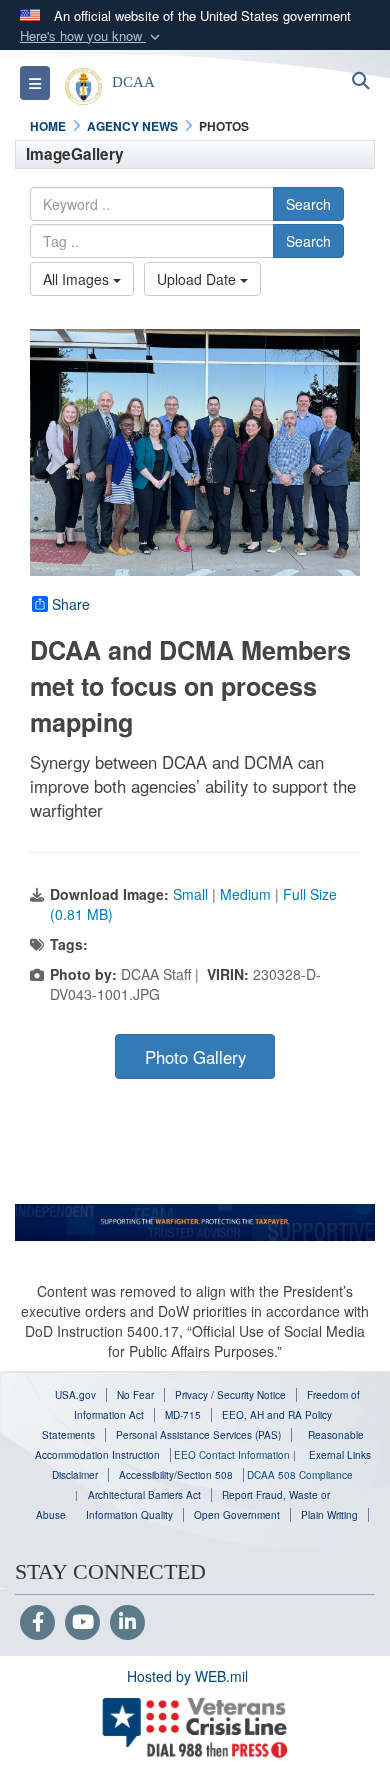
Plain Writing (329, 1515)
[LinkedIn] (127, 1623)
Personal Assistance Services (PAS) (198, 1435)
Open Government (237, 1515)
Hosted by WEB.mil (187, 1676)
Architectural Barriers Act (144, 1495)
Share (71, 604)
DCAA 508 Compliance (300, 1475)
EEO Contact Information (232, 1455)
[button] (92, 36)
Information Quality (129, 1515)
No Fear (135, 1395)
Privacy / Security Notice (230, 1395)
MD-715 (183, 1415)
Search (308, 204)
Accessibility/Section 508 (176, 1475)
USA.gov (75, 1395)
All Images (78, 279)
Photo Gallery (195, 1057)
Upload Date (198, 279)
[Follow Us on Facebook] (37, 1623)
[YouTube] (82, 1623)
